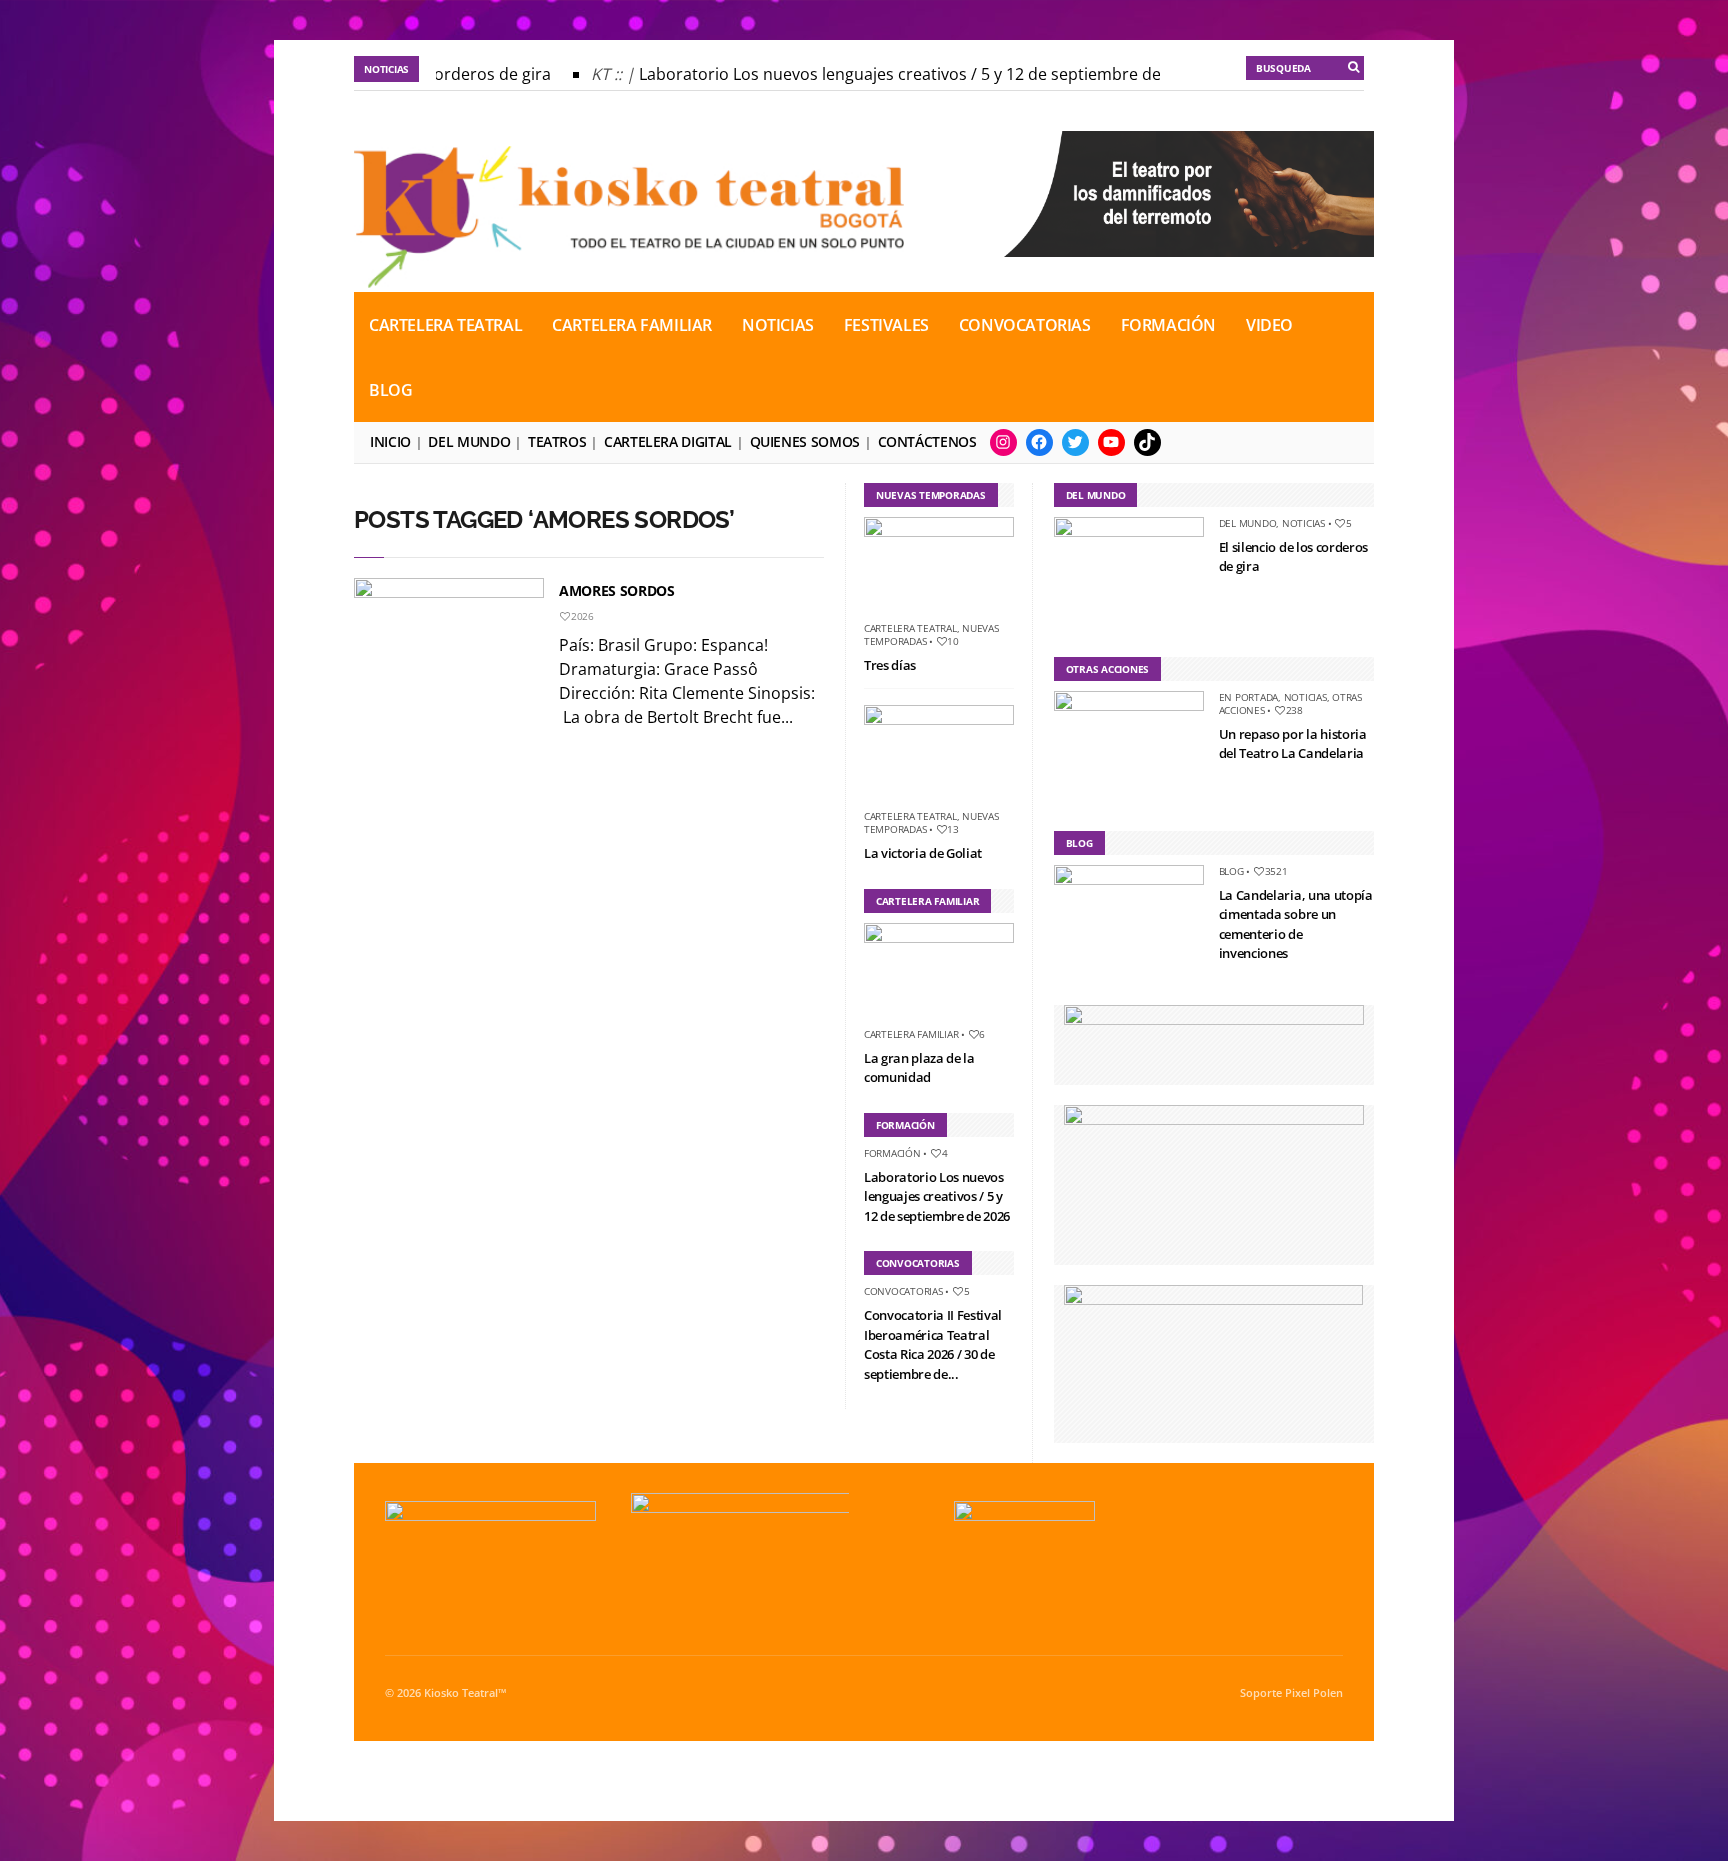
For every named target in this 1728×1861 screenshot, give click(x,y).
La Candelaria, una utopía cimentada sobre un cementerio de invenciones (1296, 924)
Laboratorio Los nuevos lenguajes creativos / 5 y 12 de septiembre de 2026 (902, 74)
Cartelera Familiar (632, 325)
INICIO (390, 441)
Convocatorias (1025, 325)
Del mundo (469, 441)
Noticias (778, 325)
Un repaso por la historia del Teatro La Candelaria (1293, 744)
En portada (1249, 697)
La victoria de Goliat (923, 853)
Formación (1168, 325)
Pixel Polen (1314, 1693)
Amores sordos (616, 590)
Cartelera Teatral (445, 325)
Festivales (886, 325)
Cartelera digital (668, 441)
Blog (390, 390)
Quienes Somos (805, 441)
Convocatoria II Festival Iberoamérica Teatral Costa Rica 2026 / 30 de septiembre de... (933, 1344)
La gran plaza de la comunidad (919, 1068)
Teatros (557, 441)
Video (1269, 325)
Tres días (890, 665)
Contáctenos (927, 441)
